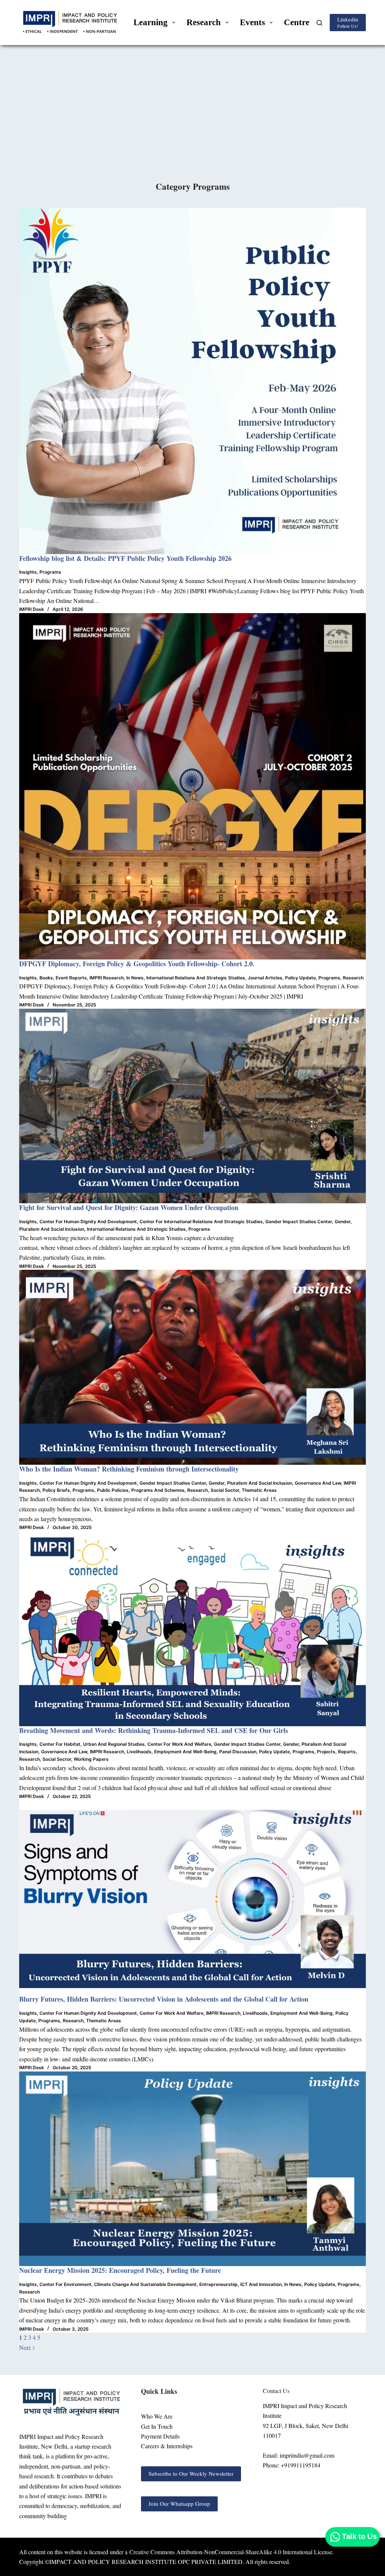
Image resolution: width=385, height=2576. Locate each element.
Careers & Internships (167, 2446)
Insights (28, 572)
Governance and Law (318, 1483)
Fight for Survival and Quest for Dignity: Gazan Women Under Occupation (129, 1207)
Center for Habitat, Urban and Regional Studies (92, 1744)
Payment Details (160, 2436)
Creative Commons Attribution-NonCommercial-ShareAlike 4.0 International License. (232, 2552)
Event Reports (71, 978)
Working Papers (91, 1759)
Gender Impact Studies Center (299, 1222)
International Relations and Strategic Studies (196, 978)
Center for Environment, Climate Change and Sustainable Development (118, 2284)
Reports (347, 1752)
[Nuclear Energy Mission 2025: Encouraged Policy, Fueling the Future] (192, 2169)
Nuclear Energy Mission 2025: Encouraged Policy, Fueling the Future (120, 2270)
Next (26, 2347)
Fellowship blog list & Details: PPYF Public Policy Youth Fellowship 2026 (125, 558)
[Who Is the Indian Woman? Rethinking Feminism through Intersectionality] (192, 1367)
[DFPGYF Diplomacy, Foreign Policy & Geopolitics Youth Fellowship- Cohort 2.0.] (192, 786)
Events (252, 22)
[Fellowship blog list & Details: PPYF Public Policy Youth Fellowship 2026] (192, 381)
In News (135, 978)
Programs (50, 572)
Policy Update (300, 978)
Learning (151, 22)
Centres (298, 22)
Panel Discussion (238, 1752)
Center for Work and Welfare (179, 1744)
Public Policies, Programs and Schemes (141, 1490)
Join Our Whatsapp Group (179, 2503)
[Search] (319, 23)
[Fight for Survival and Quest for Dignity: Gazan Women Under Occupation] (192, 1106)
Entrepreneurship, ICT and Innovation (240, 2284)
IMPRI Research (107, 978)
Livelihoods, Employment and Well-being (172, 1752)
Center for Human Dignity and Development (88, 1222)
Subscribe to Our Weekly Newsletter (191, 2473)
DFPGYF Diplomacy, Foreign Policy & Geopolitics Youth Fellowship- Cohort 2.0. (137, 964)
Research (204, 22)
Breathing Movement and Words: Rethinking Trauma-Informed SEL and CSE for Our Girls (154, 1730)
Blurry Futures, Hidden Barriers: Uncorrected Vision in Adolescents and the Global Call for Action (165, 1999)
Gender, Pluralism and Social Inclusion (250, 1483)
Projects (326, 1752)
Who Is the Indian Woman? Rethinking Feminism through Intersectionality (129, 1469)
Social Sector (225, 1490)
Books (46, 978)
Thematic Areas (259, 1490)
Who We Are (157, 2416)
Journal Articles (265, 978)
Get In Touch (157, 2426)
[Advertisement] (192, 124)
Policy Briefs (56, 1490)
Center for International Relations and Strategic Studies (201, 1222)
